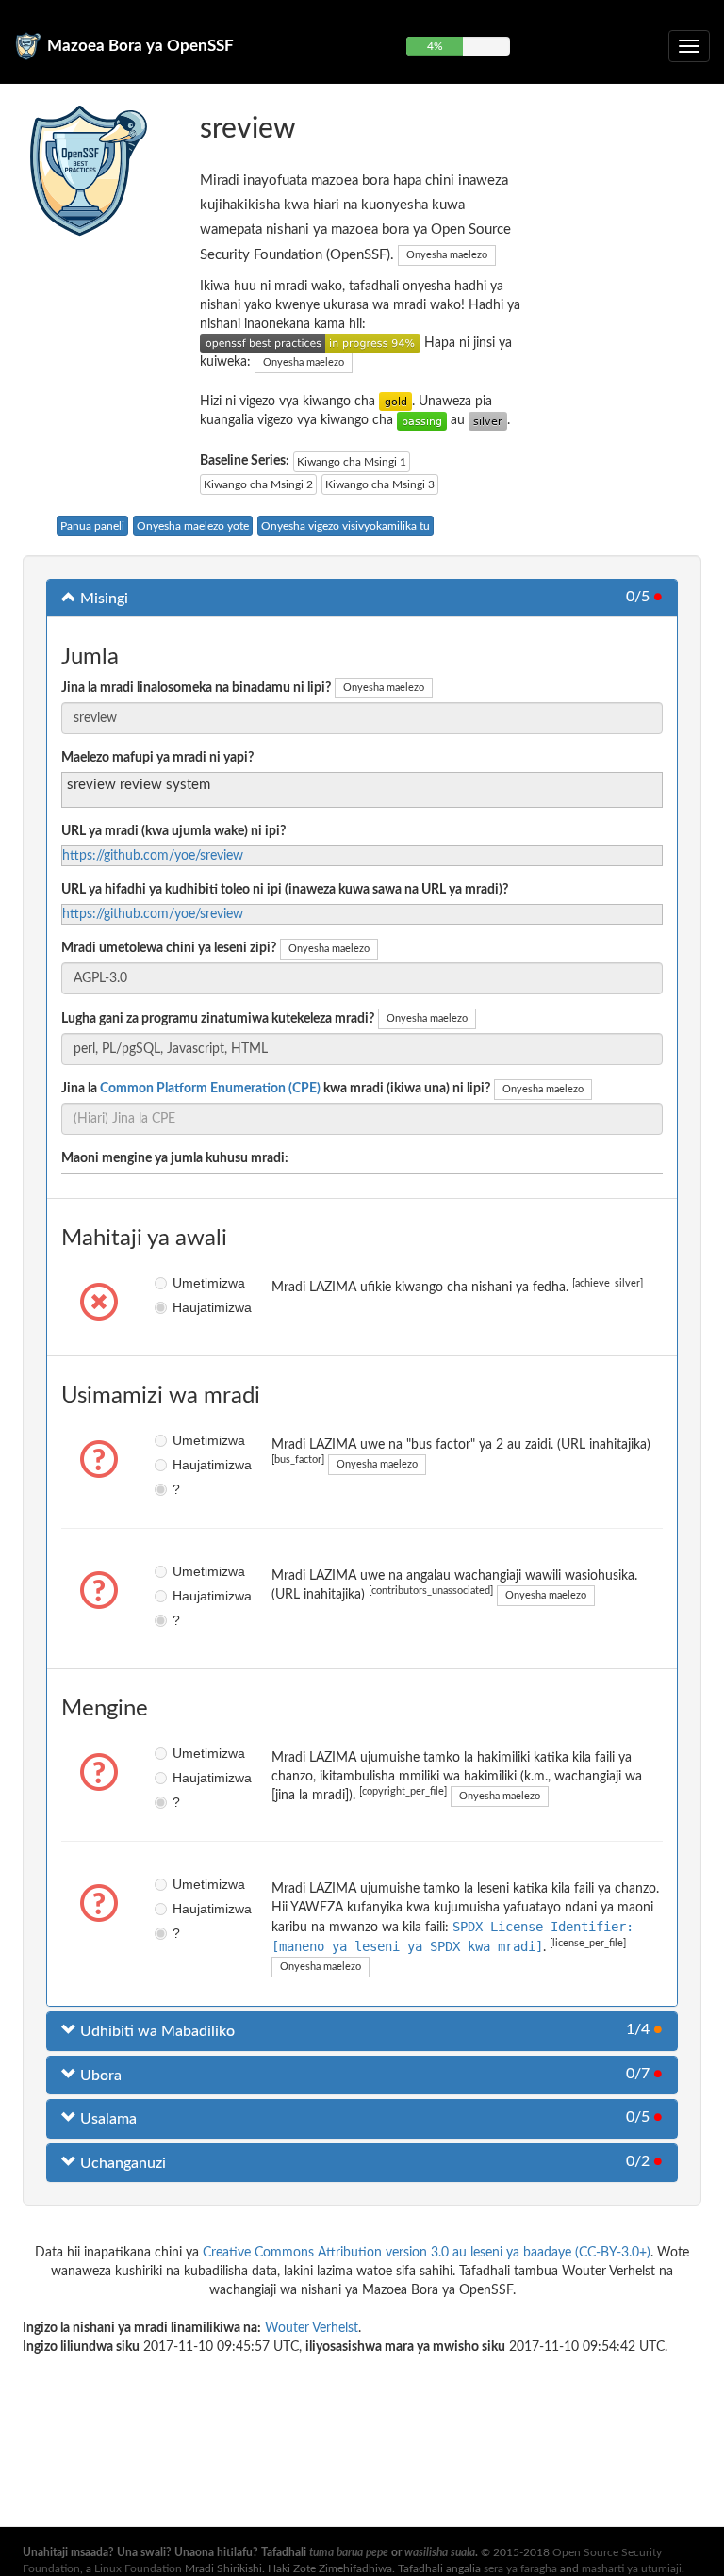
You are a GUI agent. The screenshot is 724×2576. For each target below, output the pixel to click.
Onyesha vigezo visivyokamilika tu (346, 526)
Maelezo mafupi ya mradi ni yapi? (157, 758)
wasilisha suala (440, 2552)
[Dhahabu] (395, 402)
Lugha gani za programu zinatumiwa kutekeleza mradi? (218, 1019)
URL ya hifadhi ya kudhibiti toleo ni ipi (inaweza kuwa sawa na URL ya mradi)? (285, 890)
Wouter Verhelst (312, 2328)
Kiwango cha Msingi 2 (258, 484)
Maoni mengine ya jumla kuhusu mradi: (175, 1158)
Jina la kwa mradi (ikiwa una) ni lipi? (276, 1089)
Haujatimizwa (179, 1307)
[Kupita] (422, 420)
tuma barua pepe (349, 2552)
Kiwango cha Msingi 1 (352, 462)
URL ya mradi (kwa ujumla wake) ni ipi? (173, 831)
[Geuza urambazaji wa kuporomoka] (689, 46)
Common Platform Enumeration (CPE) (210, 1089)
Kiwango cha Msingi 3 (380, 484)
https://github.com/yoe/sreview (153, 856)
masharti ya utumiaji (632, 2568)
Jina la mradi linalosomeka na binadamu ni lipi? (196, 688)
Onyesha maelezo (447, 255)
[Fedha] (488, 420)
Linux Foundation (138, 2568)
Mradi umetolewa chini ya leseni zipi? (169, 948)
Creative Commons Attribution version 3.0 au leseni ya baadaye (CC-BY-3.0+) (427, 2253)
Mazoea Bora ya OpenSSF (140, 46)
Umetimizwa (179, 1283)
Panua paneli (92, 526)
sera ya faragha (520, 2568)
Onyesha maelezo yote (193, 526)
